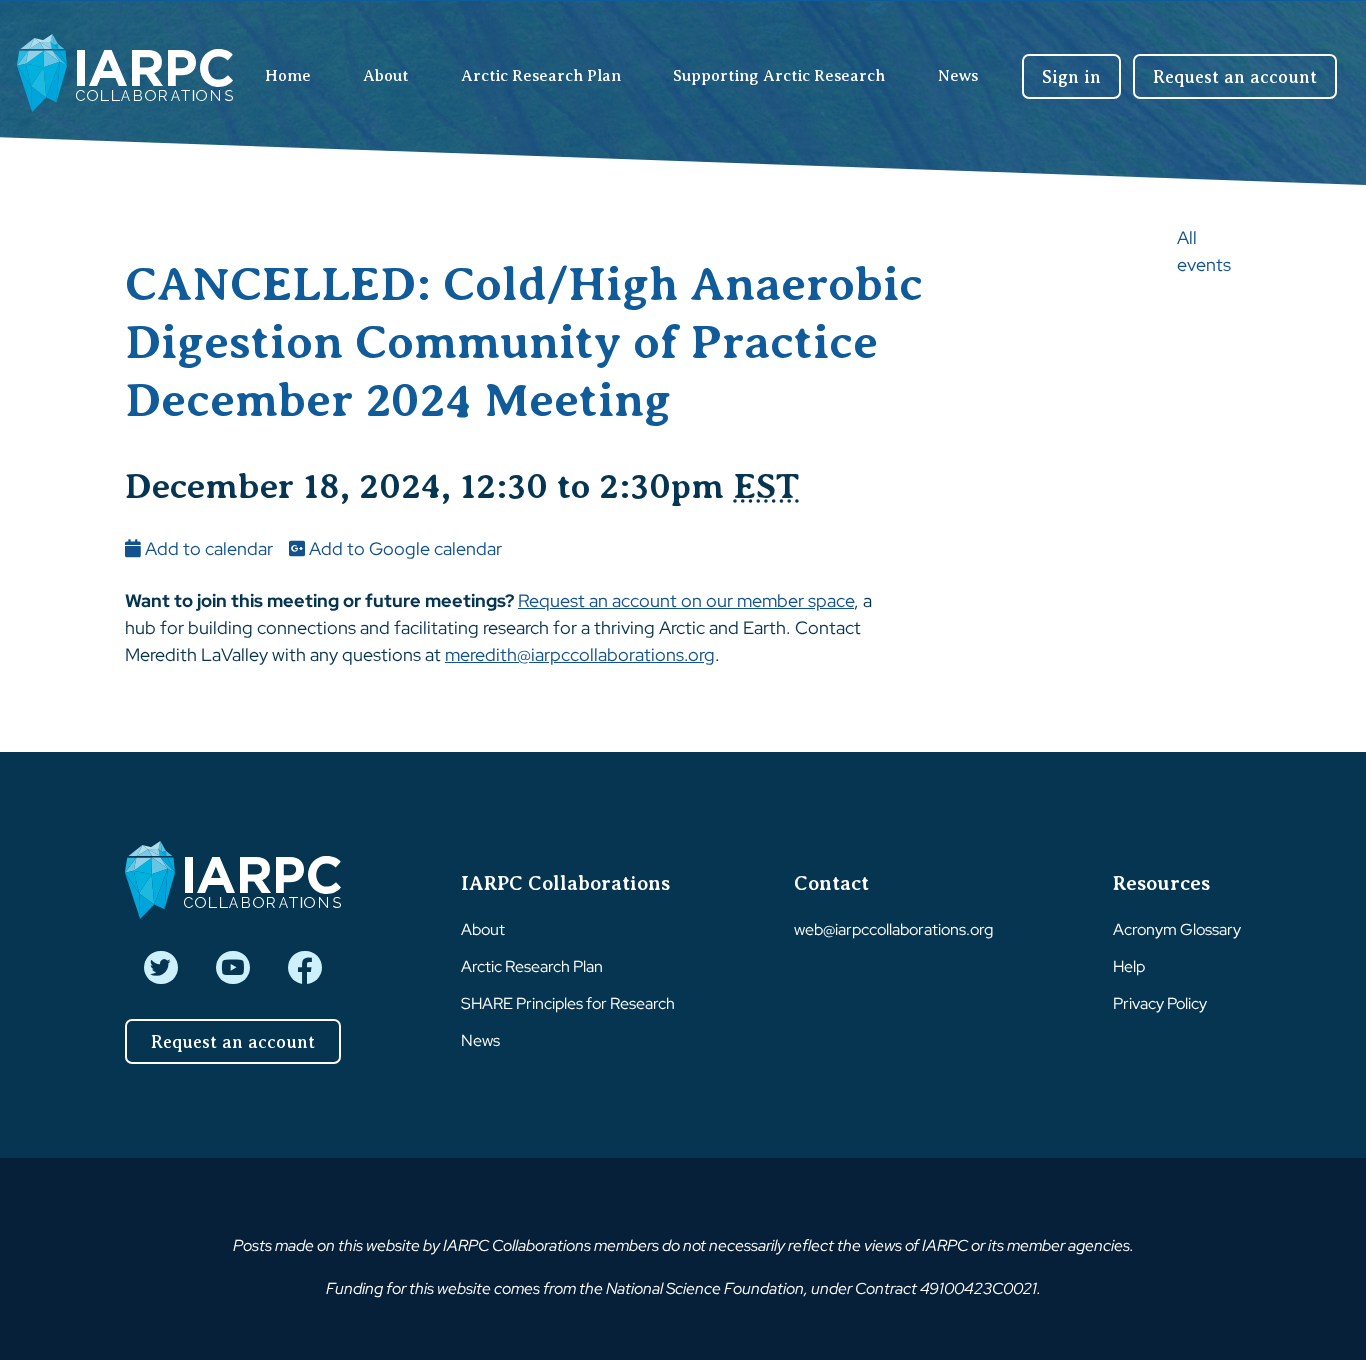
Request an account (1235, 77)
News (958, 76)
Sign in (1071, 77)
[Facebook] (304, 967)
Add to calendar (207, 548)
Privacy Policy (1160, 1003)
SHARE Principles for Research (568, 1003)
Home (288, 76)
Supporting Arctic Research (779, 76)
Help (1129, 966)
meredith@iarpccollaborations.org (580, 654)
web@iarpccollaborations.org (893, 929)
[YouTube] (232, 967)
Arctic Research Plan (541, 76)
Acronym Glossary (1177, 929)
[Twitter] (160, 967)
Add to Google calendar (403, 548)
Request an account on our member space (686, 600)
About (386, 76)
